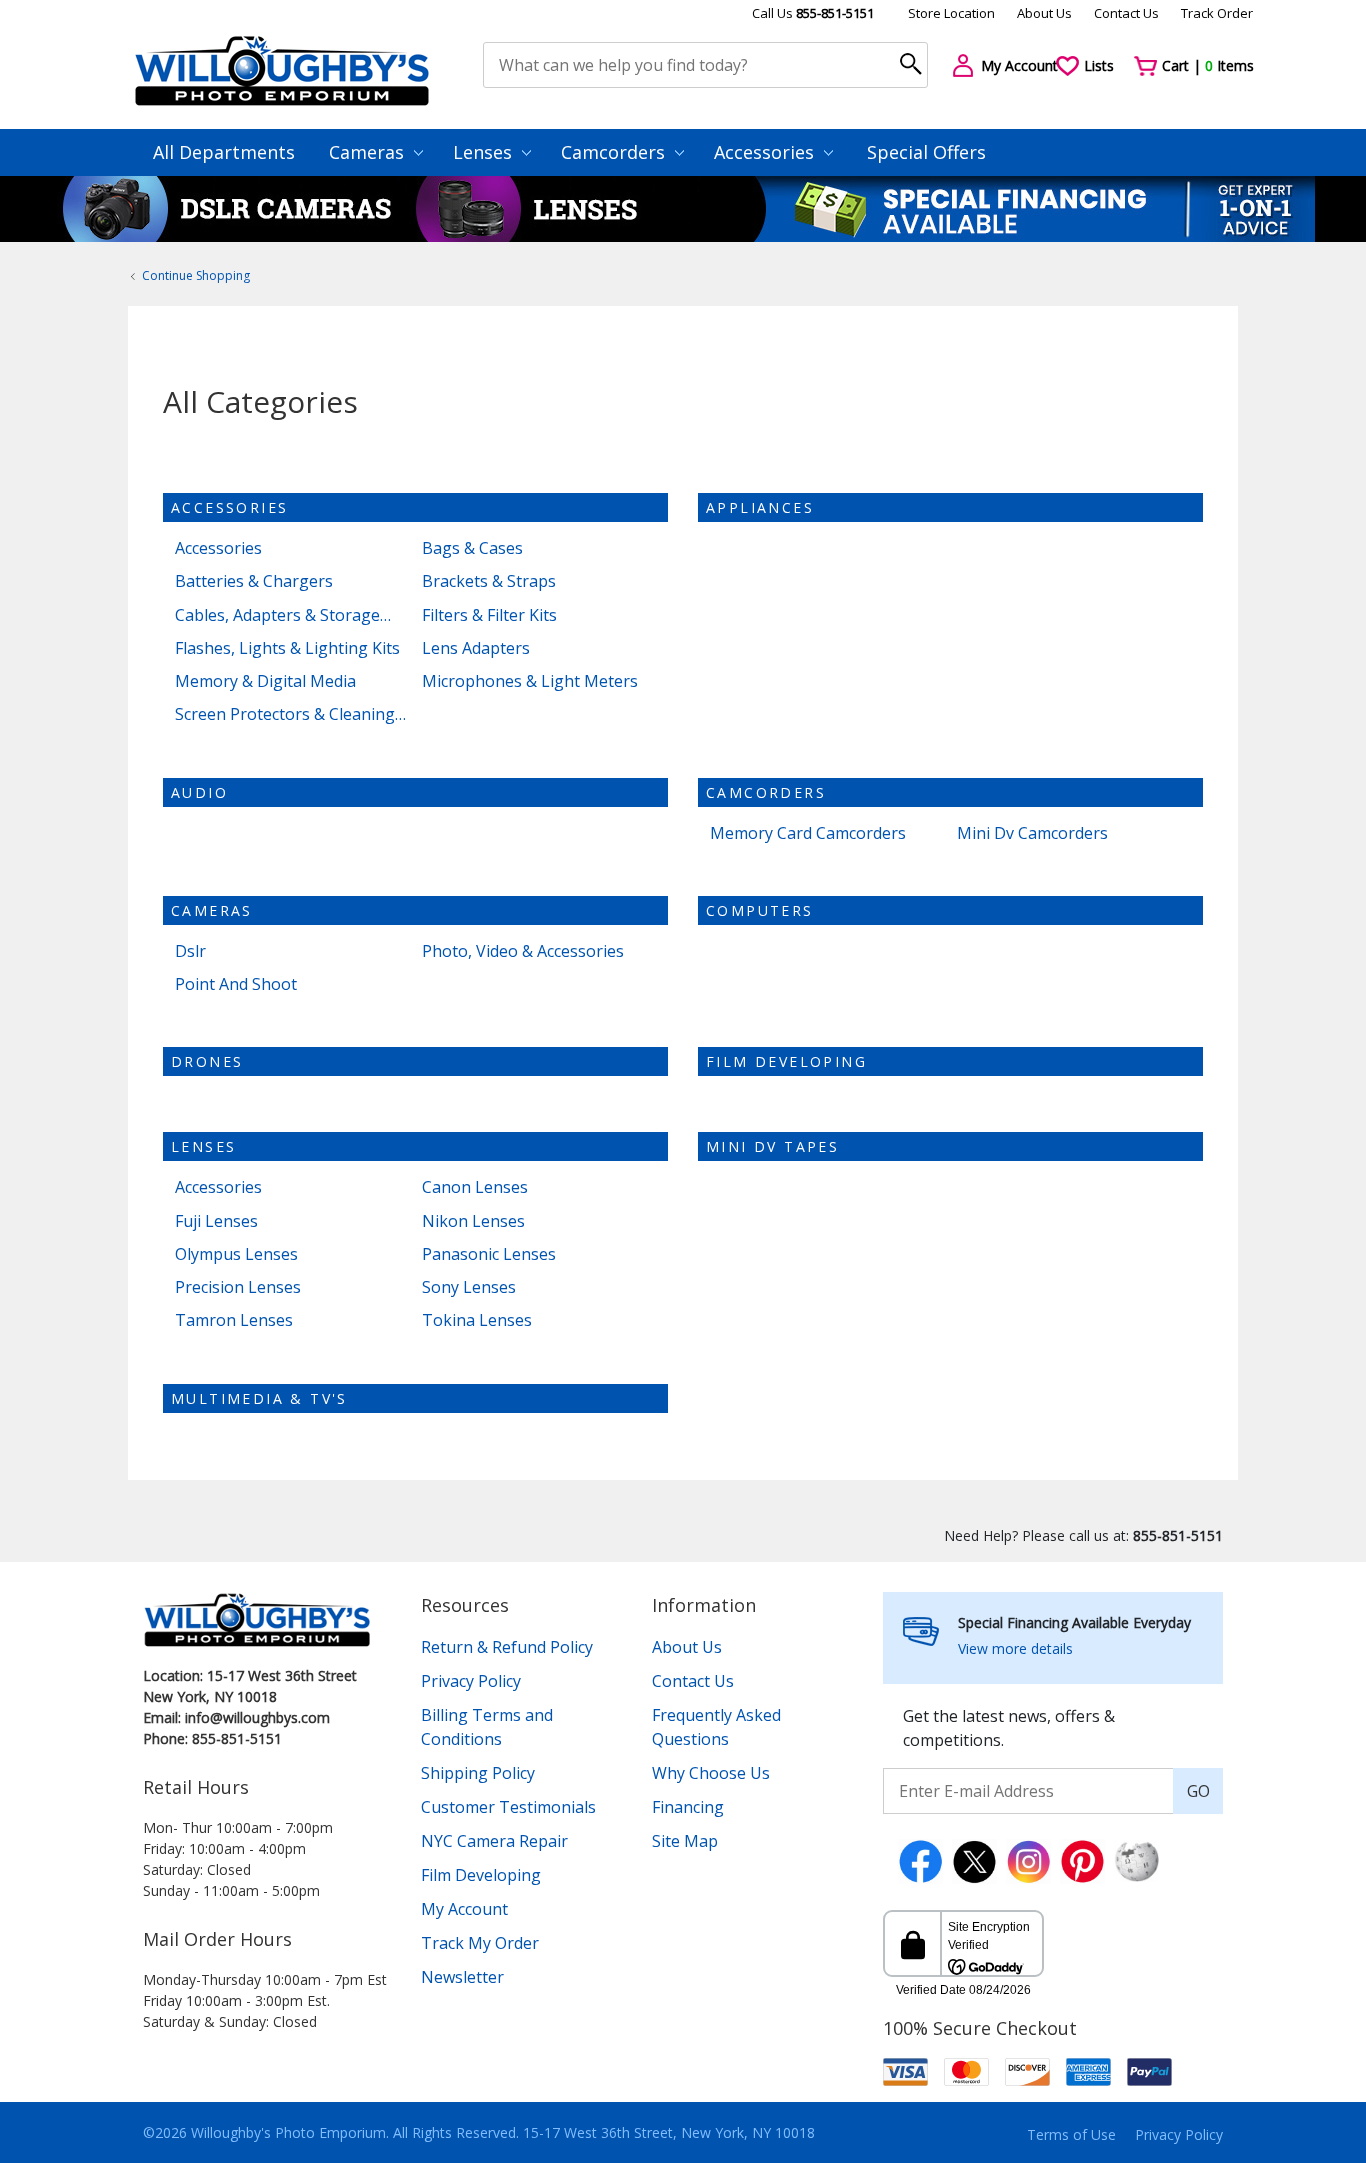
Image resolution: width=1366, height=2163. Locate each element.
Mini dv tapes (772, 1146)
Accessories (766, 152)
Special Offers (926, 152)
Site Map (685, 1841)
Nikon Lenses (473, 1221)
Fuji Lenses (216, 1221)
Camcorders (615, 152)
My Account (464, 1909)
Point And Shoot (236, 984)
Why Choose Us (711, 1773)
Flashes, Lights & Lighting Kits (287, 648)
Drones (207, 1061)
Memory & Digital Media (265, 681)
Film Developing (786, 1061)
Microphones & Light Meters (530, 681)
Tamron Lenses (234, 1320)
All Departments (224, 152)
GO (1198, 1791)
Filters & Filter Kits (489, 615)
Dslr (190, 951)
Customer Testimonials (508, 1807)
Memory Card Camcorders (808, 833)
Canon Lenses (475, 1187)
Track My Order (480, 1943)
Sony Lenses (469, 1287)
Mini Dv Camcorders (1032, 833)
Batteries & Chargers (254, 581)
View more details (1015, 1648)
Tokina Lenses (477, 1320)
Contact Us (1126, 13)
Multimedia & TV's (259, 1398)
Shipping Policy (478, 1773)
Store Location (951, 13)
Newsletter (462, 1977)
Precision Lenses (238, 1287)
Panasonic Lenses (489, 1254)
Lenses (485, 152)
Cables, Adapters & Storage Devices (277, 615)
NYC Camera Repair (494, 1841)
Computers (760, 910)
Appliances (760, 507)
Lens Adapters (476, 648)
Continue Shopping (196, 275)
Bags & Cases (472, 548)
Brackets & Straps (489, 581)
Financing (688, 1807)
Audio (199, 792)
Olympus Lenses (236, 1254)
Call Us (813, 13)
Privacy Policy (471, 1681)
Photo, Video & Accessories (523, 951)
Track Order (1217, 13)
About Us (1044, 13)
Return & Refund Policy (507, 1647)
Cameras (369, 152)
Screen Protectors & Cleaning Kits (285, 714)
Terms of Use (1071, 2134)
